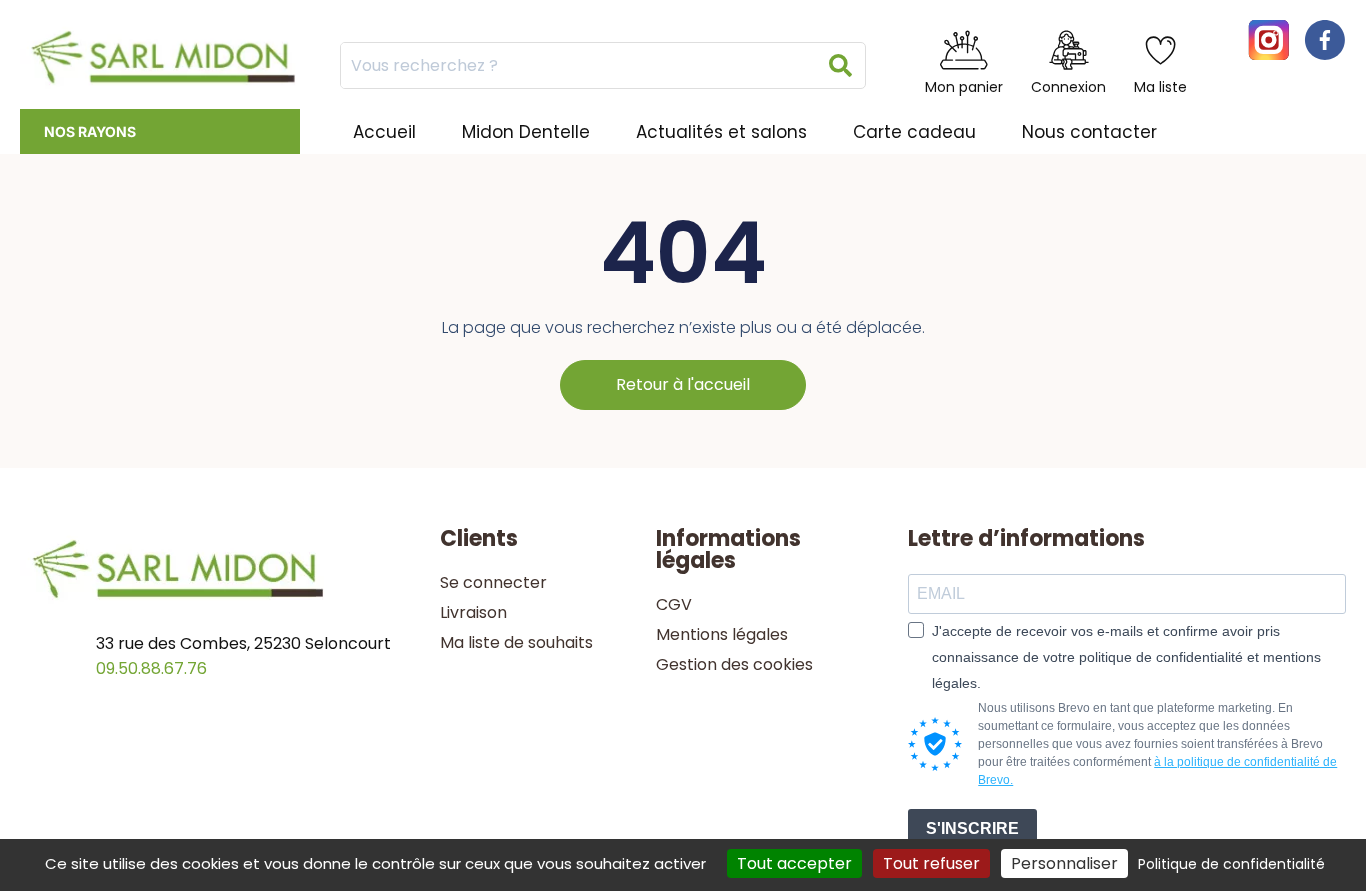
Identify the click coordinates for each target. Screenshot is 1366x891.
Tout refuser (931, 863)
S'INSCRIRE (972, 828)
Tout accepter (794, 863)
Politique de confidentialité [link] (1231, 864)
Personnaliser (1064, 863)
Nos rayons (90, 131)
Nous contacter (1089, 132)
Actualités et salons (721, 132)
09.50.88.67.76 (151, 668)
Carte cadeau (914, 132)
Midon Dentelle (526, 132)
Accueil (384, 132)
